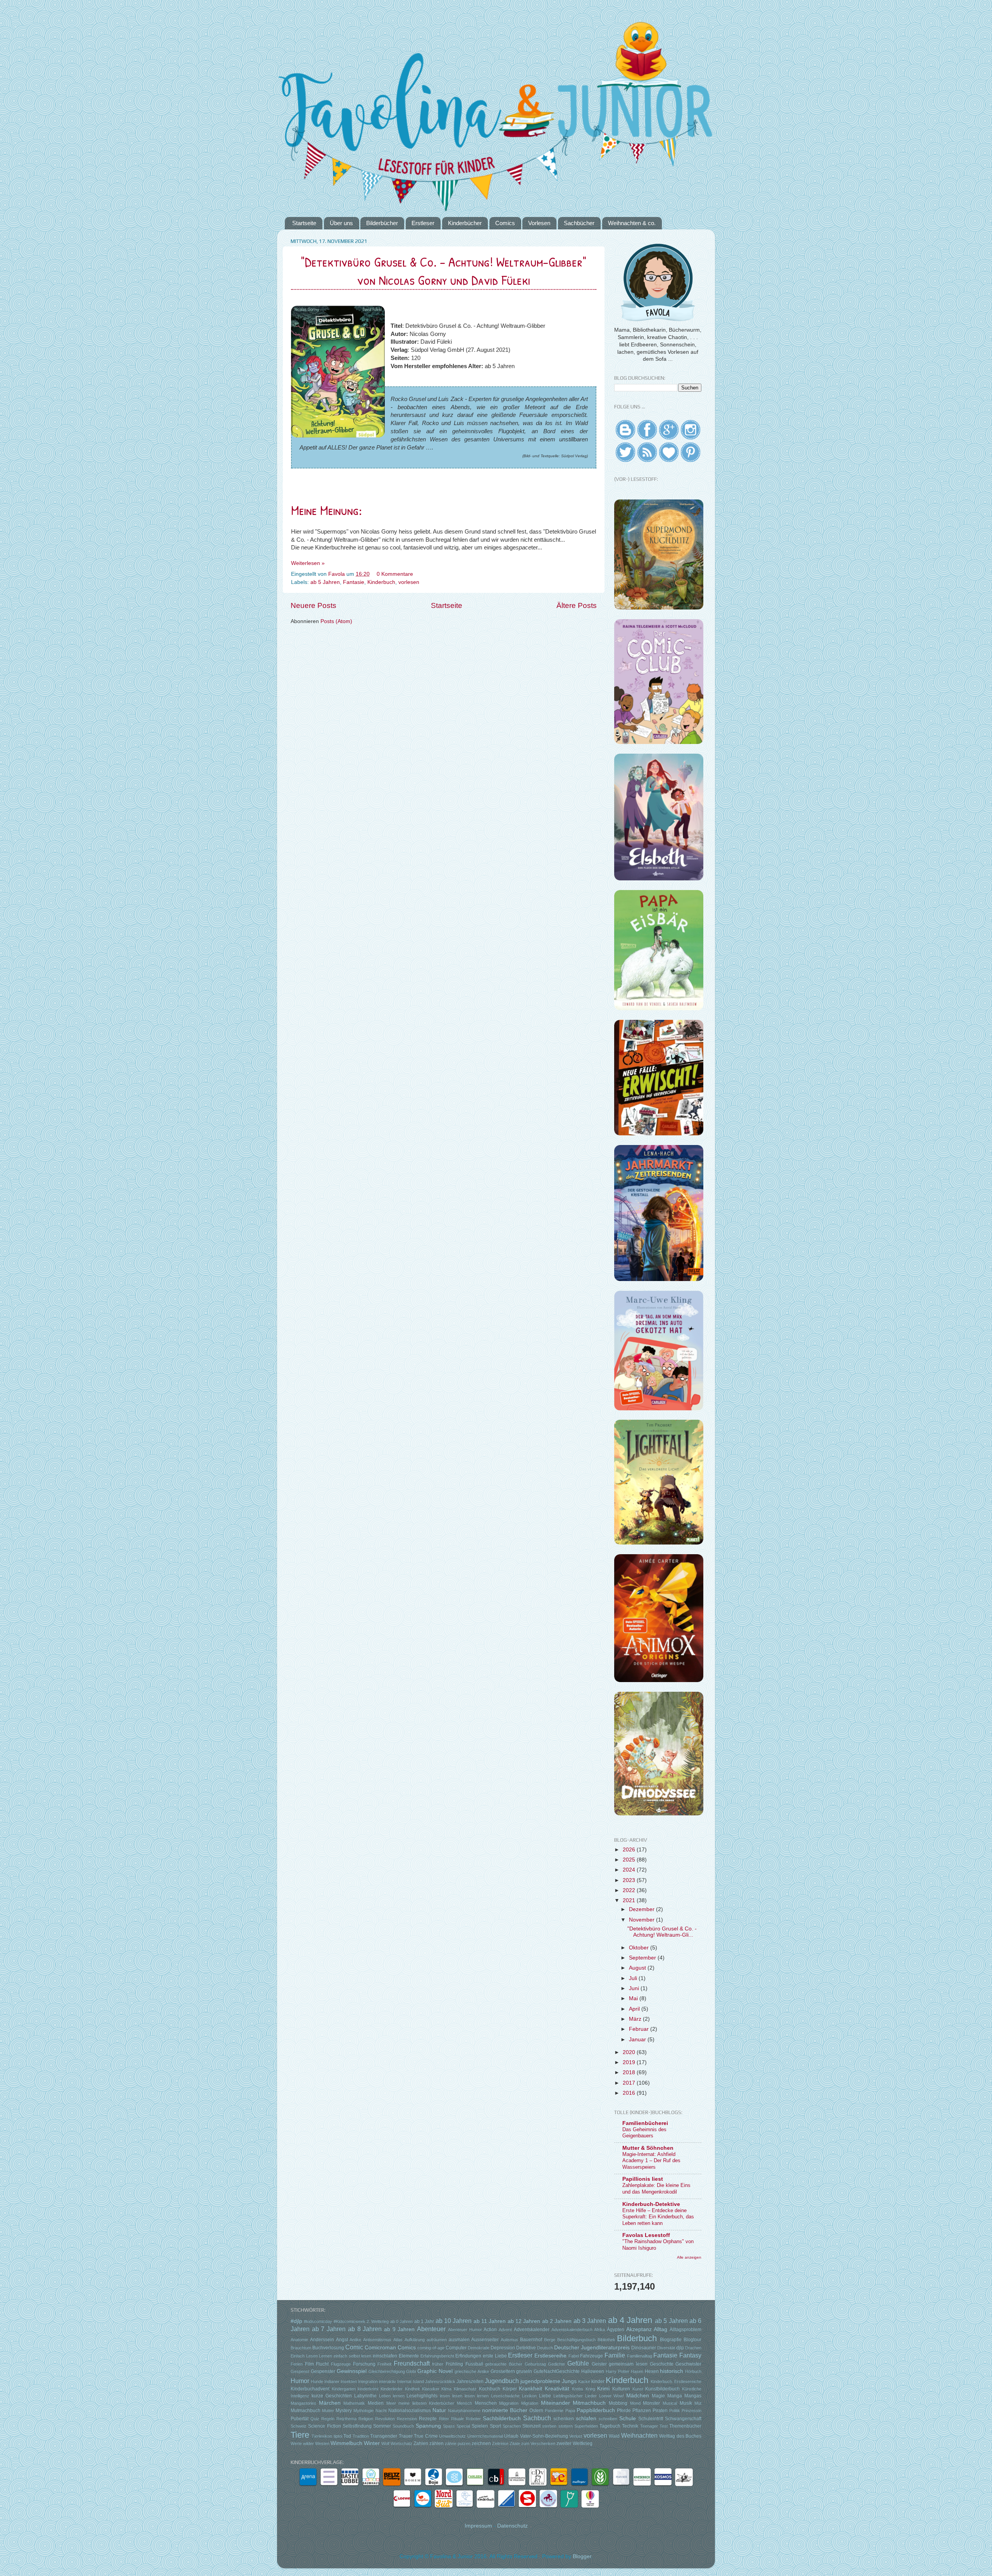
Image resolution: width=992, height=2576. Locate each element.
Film (309, 2364)
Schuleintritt (651, 2419)
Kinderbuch (381, 582)
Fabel (574, 2356)
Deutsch (545, 2348)
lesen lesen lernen (470, 2396)
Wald (614, 2436)
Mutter (328, 2411)
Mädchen (638, 2396)
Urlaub (511, 2436)
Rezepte (428, 2419)
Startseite (304, 223)
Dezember (642, 1909)
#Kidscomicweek (350, 2321)
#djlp (296, 2321)
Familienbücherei (645, 2123)
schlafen (586, 2418)
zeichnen (481, 2443)
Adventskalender (532, 2330)
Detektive (526, 2348)
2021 (630, 1900)
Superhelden (586, 2426)
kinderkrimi (368, 2389)
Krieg (590, 2389)
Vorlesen (539, 223)
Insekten (349, 2381)
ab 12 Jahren (524, 2321)
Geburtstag (535, 2364)
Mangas (693, 2396)
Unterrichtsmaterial (485, 2436)
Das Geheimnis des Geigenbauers (644, 2133)
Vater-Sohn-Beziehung (544, 2436)
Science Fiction (324, 2426)
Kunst (638, 2389)
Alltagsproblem (685, 2330)
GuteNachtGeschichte (557, 2371)
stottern (566, 2426)
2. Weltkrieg (378, 2321)
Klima (446, 2389)
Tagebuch (610, 2426)
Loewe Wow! (612, 2396)
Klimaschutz (465, 2389)
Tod (347, 2436)
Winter (372, 2443)
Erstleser (423, 223)
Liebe (545, 2396)
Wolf (385, 2443)
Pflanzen (642, 2411)
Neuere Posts (313, 605)
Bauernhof (531, 2340)
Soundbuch (403, 2426)
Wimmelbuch (346, 2443)
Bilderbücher (382, 223)
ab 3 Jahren (590, 2321)
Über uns (341, 223)
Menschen (486, 2403)
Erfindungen (468, 2356)
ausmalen (459, 2340)
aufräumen (437, 2340)
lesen (445, 2396)
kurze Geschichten (332, 2396)
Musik (686, 2403)
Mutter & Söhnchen (648, 2148)
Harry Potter (617, 2371)
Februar (640, 2029)
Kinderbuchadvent (310, 2389)
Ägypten (616, 2330)
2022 (630, 1890)
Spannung (428, 2426)
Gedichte (556, 2364)
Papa (570, 2411)
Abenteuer (431, 2329)
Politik (675, 2411)
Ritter (444, 2419)
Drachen (693, 2348)
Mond (635, 2403)
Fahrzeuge (592, 2356)
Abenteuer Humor (465, 2330)
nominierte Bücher (505, 2410)
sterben (549, 2426)
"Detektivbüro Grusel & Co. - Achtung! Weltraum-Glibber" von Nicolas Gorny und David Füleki (444, 271)
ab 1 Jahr (424, 2321)
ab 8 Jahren (365, 2329)
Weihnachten (639, 2435)
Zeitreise (500, 2443)
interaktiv (387, 2381)
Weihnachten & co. (632, 223)
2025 (630, 1860)
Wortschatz (401, 2443)
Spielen (480, 2426)
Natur (439, 2410)
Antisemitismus (377, 2340)
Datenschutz (512, 2526)
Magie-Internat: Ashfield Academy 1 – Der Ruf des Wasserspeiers (651, 2161)
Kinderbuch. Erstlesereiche (676, 2381)
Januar (638, 2040)
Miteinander (555, 2403)
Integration (368, 2381)
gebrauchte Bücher (504, 2364)
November (642, 1920)
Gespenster (323, 2371)
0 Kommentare (396, 574)
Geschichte (662, 2364)
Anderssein (322, 2340)
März (636, 2019)
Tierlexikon (322, 2436)
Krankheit (530, 2389)
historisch (672, 2371)
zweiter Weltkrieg (574, 2443)
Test (664, 2426)
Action (490, 2330)
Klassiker (431, 2389)
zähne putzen (458, 2443)
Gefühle (578, 2363)
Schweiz (299, 2426)
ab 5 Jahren (325, 582)
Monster (651, 2403)
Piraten (660, 2411)
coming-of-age (431, 2348)
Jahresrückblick (440, 2381)
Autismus (509, 2340)
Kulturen (621, 2389)
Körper (510, 2389)
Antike (355, 2340)
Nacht (381, 2411)
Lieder (591, 2396)
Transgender (384, 2436)
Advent (505, 2330)
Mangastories (303, 2403)
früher (438, 2364)
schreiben (608, 2419)
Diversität (666, 2348)
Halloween (593, 2371)
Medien (376, 2403)
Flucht (322, 2364)
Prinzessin (691, 2411)
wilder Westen (316, 2443)
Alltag (660, 2329)
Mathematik (354, 2403)
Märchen (330, 2403)
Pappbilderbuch (596, 2410)
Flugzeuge (341, 2364)
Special (463, 2426)
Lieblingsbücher (568, 2396)
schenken (564, 2419)
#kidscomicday (318, 2321)
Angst (342, 2340)
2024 (630, 1870)
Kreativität (557, 2389)
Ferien (297, 2364)
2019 (630, 2062)
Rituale (457, 2419)
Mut (698, 2403)
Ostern (536, 2411)
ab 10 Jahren (454, 2321)
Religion (366, 2419)
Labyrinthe (365, 2396)
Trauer (406, 2436)
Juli (634, 1978)
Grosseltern (503, 2371)
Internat (404, 2381)
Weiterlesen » (308, 563)
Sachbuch (537, 2418)
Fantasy (690, 2355)
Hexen (652, 2371)
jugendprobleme (540, 2381)
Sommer (382, 2426)
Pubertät (300, 2419)
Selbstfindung (357, 2426)
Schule (628, 2418)
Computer (456, 2348)
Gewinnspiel (352, 2371)
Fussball (474, 2364)
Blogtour (692, 2340)
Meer (391, 2403)
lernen (399, 2396)
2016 (630, 2093)
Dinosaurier (644, 2348)
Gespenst (300, 2371)
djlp (680, 2348)
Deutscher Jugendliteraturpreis (592, 2348)
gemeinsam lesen (628, 2364)
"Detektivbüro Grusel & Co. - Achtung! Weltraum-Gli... (662, 1932)
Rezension (407, 2419)
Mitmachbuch (589, 2403)
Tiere (300, 2435)
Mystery (344, 2411)
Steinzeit (531, 2426)
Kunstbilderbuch (662, 2389)
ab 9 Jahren (399, 2329)
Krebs (578, 2389)
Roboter (473, 2419)
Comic (354, 2347)
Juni (635, 1988)
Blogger (582, 2556)
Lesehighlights (422, 2396)
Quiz (315, 2419)
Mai (634, 1998)
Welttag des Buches (680, 2436)
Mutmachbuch (306, 2411)
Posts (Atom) (336, 621)
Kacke (584, 2381)
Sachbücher (579, 223)
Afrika (599, 2330)
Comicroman (380, 2348)
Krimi (603, 2389)
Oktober (640, 1948)
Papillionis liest (643, 2179)
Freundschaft (412, 2363)
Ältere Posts (577, 605)
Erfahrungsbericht (437, 2356)
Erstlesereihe (550, 2356)
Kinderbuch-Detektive (651, 2204)
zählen (437, 2443)
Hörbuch (693, 2371)
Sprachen (512, 2426)
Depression (503, 2348)
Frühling (454, 2364)
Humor (300, 2381)
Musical (670, 2403)
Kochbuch (490, 2389)
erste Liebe (495, 2356)
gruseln (524, 2371)
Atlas (398, 2340)
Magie (658, 2396)
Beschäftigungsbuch (576, 2340)
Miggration (509, 2403)
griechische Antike (472, 2371)
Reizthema (346, 2419)
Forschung (364, 2364)
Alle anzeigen (689, 2257)
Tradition (361, 2436)
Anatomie (299, 2340)
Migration (530, 2403)
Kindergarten (344, 2389)
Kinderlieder (392, 2389)
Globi (411, 2371)
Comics (505, 223)
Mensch (464, 2403)
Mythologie (363, 2411)
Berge (550, 2340)
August (638, 1968)
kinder (598, 2381)
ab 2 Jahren (557, 2321)
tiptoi (338, 2436)
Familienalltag (640, 2356)
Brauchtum (301, 2348)
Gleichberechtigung (387, 2371)
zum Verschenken (538, 2443)
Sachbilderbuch (502, 2418)
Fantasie (354, 582)
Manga (675, 2396)
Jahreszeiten (470, 2381)
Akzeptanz (639, 2329)
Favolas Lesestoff (646, 2235)
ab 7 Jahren (329, 2329)
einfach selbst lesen (352, 2356)
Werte (296, 2443)
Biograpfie (671, 2340)
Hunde (317, 2381)
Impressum (478, 2526)
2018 (630, 2072)
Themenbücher (685, 2426)
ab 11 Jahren (490, 2321)
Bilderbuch (637, 2338)
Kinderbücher (465, 223)
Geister (599, 2364)
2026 (630, 1850)
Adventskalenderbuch (572, 2330)
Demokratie (479, 2348)
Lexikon (529, 2396)
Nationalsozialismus (410, 2411)
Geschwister (688, 2364)
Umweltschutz (452, 2436)
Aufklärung (415, 2340)
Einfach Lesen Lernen (311, 2356)
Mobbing (618, 2403)
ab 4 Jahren (630, 2320)
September (643, 1958)
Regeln (328, 2419)
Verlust (576, 2436)
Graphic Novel (435, 2371)
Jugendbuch (502, 2381)
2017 (630, 2083)
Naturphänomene (464, 2411)
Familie (615, 2355)
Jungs (569, 2381)
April (635, 2009)
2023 (630, 1880)
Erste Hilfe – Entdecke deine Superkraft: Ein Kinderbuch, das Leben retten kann (658, 2217)
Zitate (515, 2443)
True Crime (426, 2436)
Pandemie (554, 2411)
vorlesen (409, 582)
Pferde (624, 2411)
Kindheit (412, 2389)
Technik (630, 2426)
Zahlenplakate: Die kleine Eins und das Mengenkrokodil (656, 2189)
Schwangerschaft (683, 2419)
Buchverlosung (328, 2348)
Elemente (409, 2356)
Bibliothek (606, 2340)
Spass (449, 2426)
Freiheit (384, 2364)
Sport (495, 2426)
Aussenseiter (485, 2340)
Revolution (385, 2419)
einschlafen (385, 2356)
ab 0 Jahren (402, 2321)
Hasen (637, 2371)
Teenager (649, 2426)
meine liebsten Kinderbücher (426, 2403)
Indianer (332, 2381)
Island (418, 2381)
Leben (385, 2396)
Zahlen (421, 2443)
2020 (630, 2052)
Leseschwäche (505, 2396)
